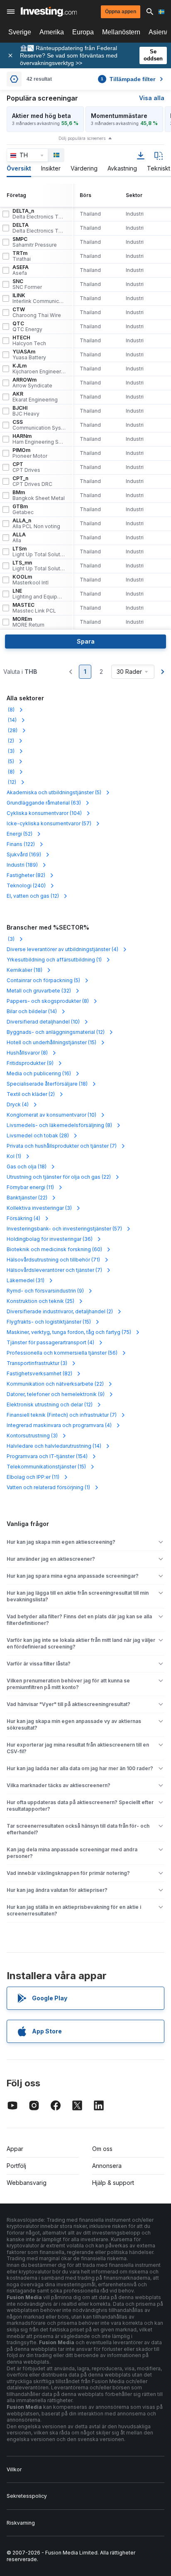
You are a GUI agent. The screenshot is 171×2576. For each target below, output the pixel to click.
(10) (43, 1022)
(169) (24, 854)
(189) (22, 865)
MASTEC (34, 608)
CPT (26, 467)
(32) (39, 991)
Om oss (102, 2149)
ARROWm (32, 383)
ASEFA (21, 270)
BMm (39, 495)
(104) (44, 813)
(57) (49, 823)
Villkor (14, 2469)
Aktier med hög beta (42, 116)
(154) (47, 1456)
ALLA (19, 538)
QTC (27, 327)
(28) (12, 730)
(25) (40, 1301)
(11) (30, 1187)
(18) (24, 970)
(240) (26, 885)
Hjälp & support (113, 2183)
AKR (35, 397)
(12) (11, 782)
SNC (27, 284)
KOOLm (31, 580)
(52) (20, 834)
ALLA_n (36, 524)
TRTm (22, 256)
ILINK (39, 298)
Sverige (20, 32)
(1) (54, 960)
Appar (15, 2149)
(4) (62, 949)
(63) (44, 803)
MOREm (28, 622)
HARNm (39, 439)
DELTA (39, 228)
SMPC (35, 242)
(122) (21, 844)
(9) (30, 1063)
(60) (54, 1249)
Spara (86, 641)
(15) (51, 1042)
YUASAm (29, 355)
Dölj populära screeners (82, 138)
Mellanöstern (121, 32)
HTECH (29, 341)
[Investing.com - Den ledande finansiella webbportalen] (49, 12)
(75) (69, 1332)
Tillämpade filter (128, 79)
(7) (62, 1146)
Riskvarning (21, 2523)
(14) (12, 720)
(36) (50, 1239)
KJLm (39, 369)
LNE (39, 594)
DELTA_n (39, 214)
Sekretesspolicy (27, 2496)
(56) (62, 1353)
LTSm (39, 552)
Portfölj (16, 2166)
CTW (37, 312)
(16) (39, 1073)
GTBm (23, 509)
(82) (26, 875)
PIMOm (30, 453)
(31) (26, 1280)
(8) (11, 710)
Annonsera (107, 2166)
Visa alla (152, 98)
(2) (10, 741)
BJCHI (26, 411)
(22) (59, 1177)
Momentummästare (119, 116)
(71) (53, 1260)
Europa (83, 32)
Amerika (52, 32)
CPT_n (32, 481)
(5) (10, 761)
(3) (11, 751)
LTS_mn (39, 566)
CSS (39, 425)
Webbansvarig (27, 2183)
